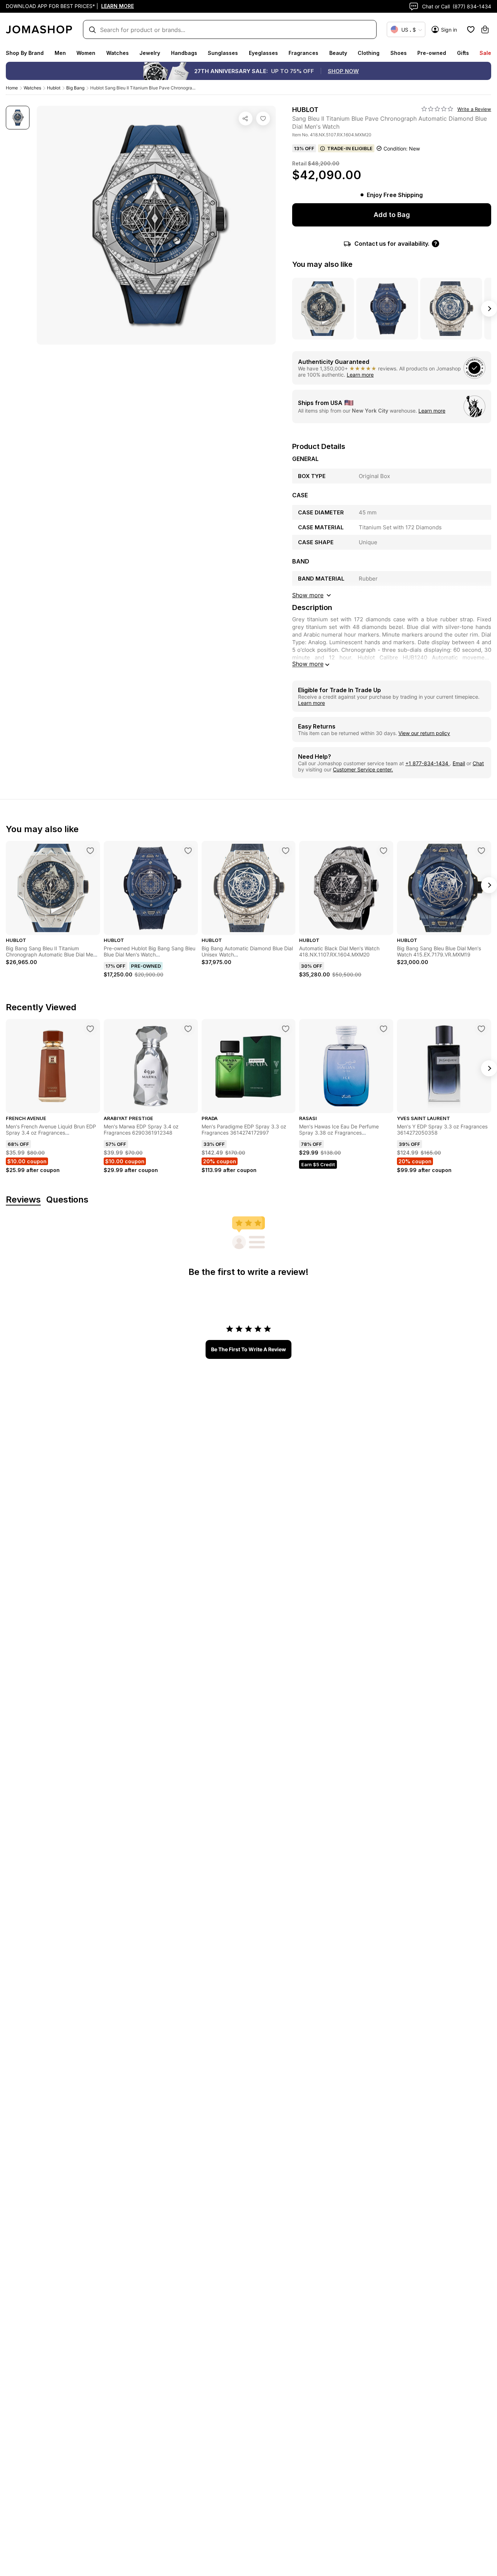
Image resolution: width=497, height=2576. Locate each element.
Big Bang (75, 88)
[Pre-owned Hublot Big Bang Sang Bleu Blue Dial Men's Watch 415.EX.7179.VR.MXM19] (188, 851)
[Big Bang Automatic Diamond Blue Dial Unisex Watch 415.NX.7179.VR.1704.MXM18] (286, 851)
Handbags (184, 53)
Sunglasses (223, 53)
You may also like (322, 264)
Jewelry (150, 53)
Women (86, 53)
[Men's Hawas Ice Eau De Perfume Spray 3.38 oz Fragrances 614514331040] (383, 1029)
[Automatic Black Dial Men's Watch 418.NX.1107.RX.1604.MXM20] (383, 851)
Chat (478, 763)
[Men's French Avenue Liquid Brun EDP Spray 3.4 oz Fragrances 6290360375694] (90, 1029)
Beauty (338, 53)
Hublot (54, 88)
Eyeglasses (263, 53)
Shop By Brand (25, 53)
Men (60, 53)
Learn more (360, 375)
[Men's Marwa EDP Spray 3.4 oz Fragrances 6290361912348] (188, 1029)
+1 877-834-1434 (428, 763)
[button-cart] (485, 29)
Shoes (399, 53)
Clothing (369, 53)
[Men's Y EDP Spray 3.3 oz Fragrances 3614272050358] (481, 1029)
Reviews (23, 1200)
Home (12, 88)
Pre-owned (432, 53)
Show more (308, 664)
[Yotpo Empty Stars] (437, 109)
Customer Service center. (363, 769)
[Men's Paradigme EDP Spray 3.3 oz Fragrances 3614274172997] (286, 1029)
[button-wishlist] (471, 29)
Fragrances (303, 53)
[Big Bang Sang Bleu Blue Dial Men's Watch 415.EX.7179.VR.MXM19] (481, 851)
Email (459, 763)
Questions (67, 1200)
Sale (485, 53)
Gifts (463, 53)
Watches (118, 53)
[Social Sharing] (246, 119)
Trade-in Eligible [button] (350, 148)
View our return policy (424, 733)
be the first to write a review (249, 1349)
